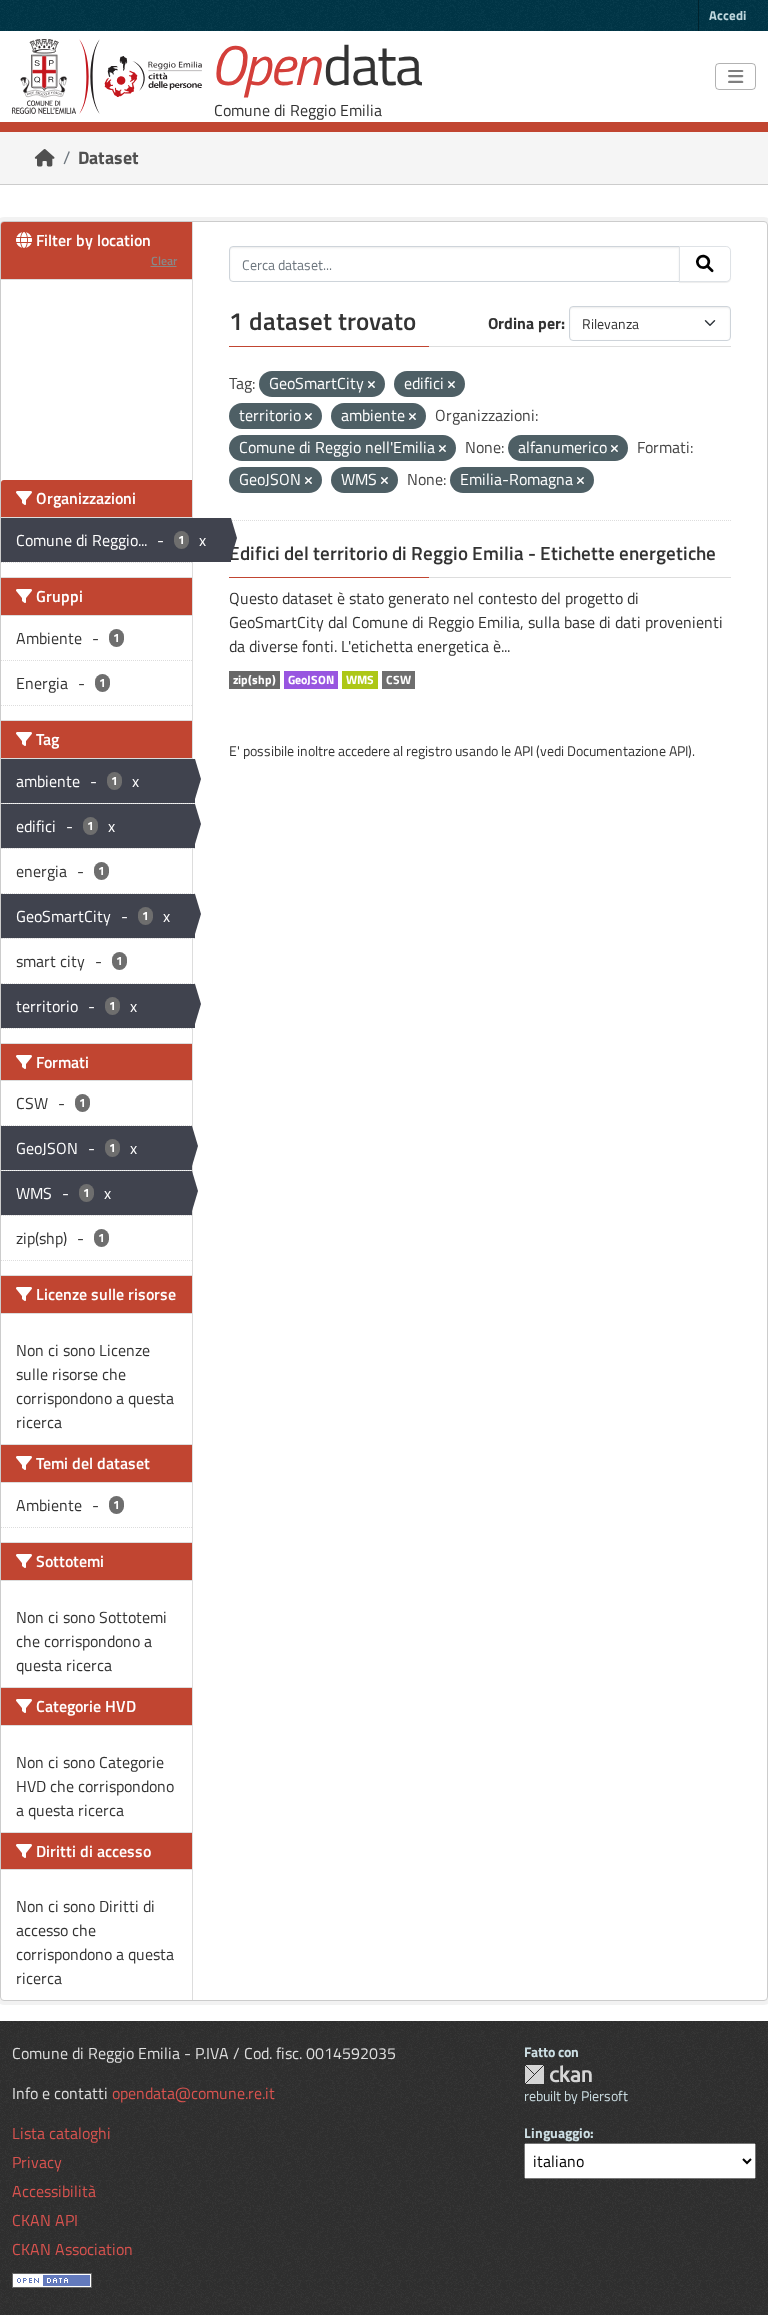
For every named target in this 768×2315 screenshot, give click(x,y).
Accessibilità (54, 2191)
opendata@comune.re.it (193, 2093)
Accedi (727, 15)
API (523, 750)
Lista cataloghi (61, 2133)
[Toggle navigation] (735, 77)
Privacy (37, 2162)
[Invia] (705, 264)
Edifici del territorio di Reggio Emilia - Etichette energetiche (472, 553)
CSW (398, 680)
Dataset (108, 157)
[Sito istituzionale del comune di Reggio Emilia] (107, 76)
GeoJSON (311, 680)
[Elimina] (371, 385)
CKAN (558, 2074)
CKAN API (45, 2220)
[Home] (45, 157)
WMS (360, 680)
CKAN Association (72, 2249)
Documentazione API (627, 750)
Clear (164, 260)
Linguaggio (557, 2132)
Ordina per (524, 323)
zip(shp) (254, 680)
